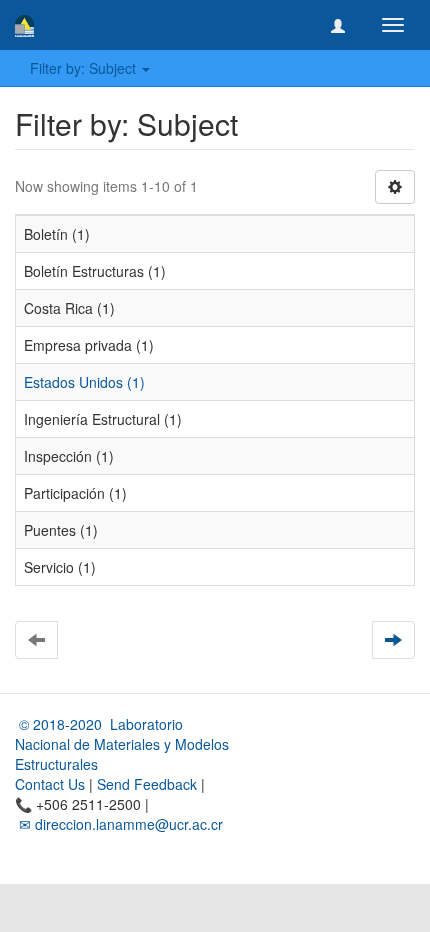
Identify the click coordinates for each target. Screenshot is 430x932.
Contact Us (50, 784)
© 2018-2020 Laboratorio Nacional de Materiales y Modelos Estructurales (122, 744)
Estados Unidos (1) (84, 382)
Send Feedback (147, 784)
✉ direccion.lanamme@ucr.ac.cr (119, 824)
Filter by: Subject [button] (85, 68)
